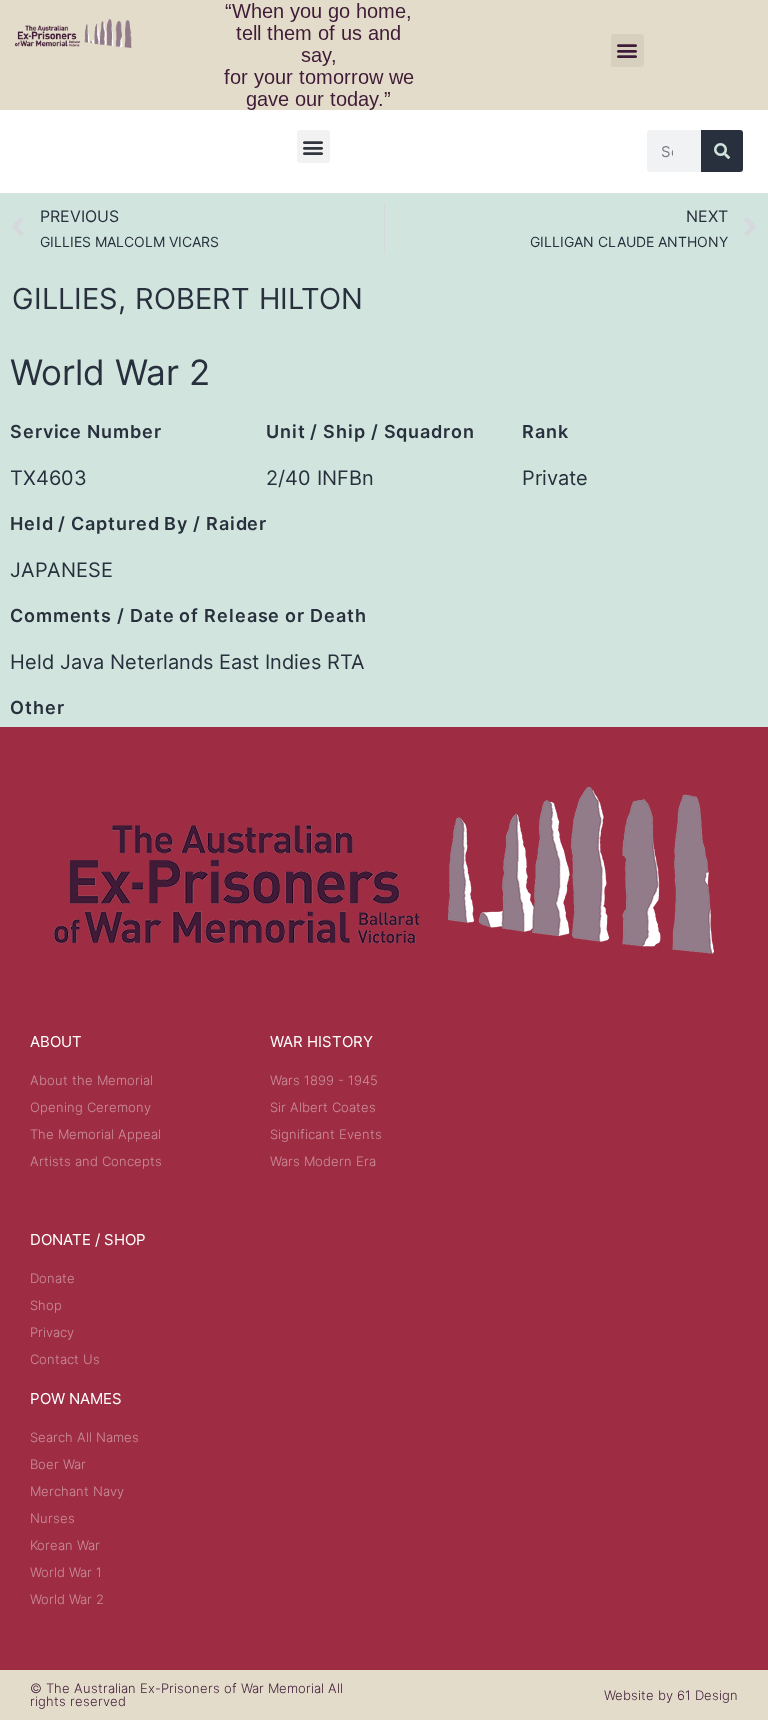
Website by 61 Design (671, 1695)
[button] (627, 50)
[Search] (722, 151)
